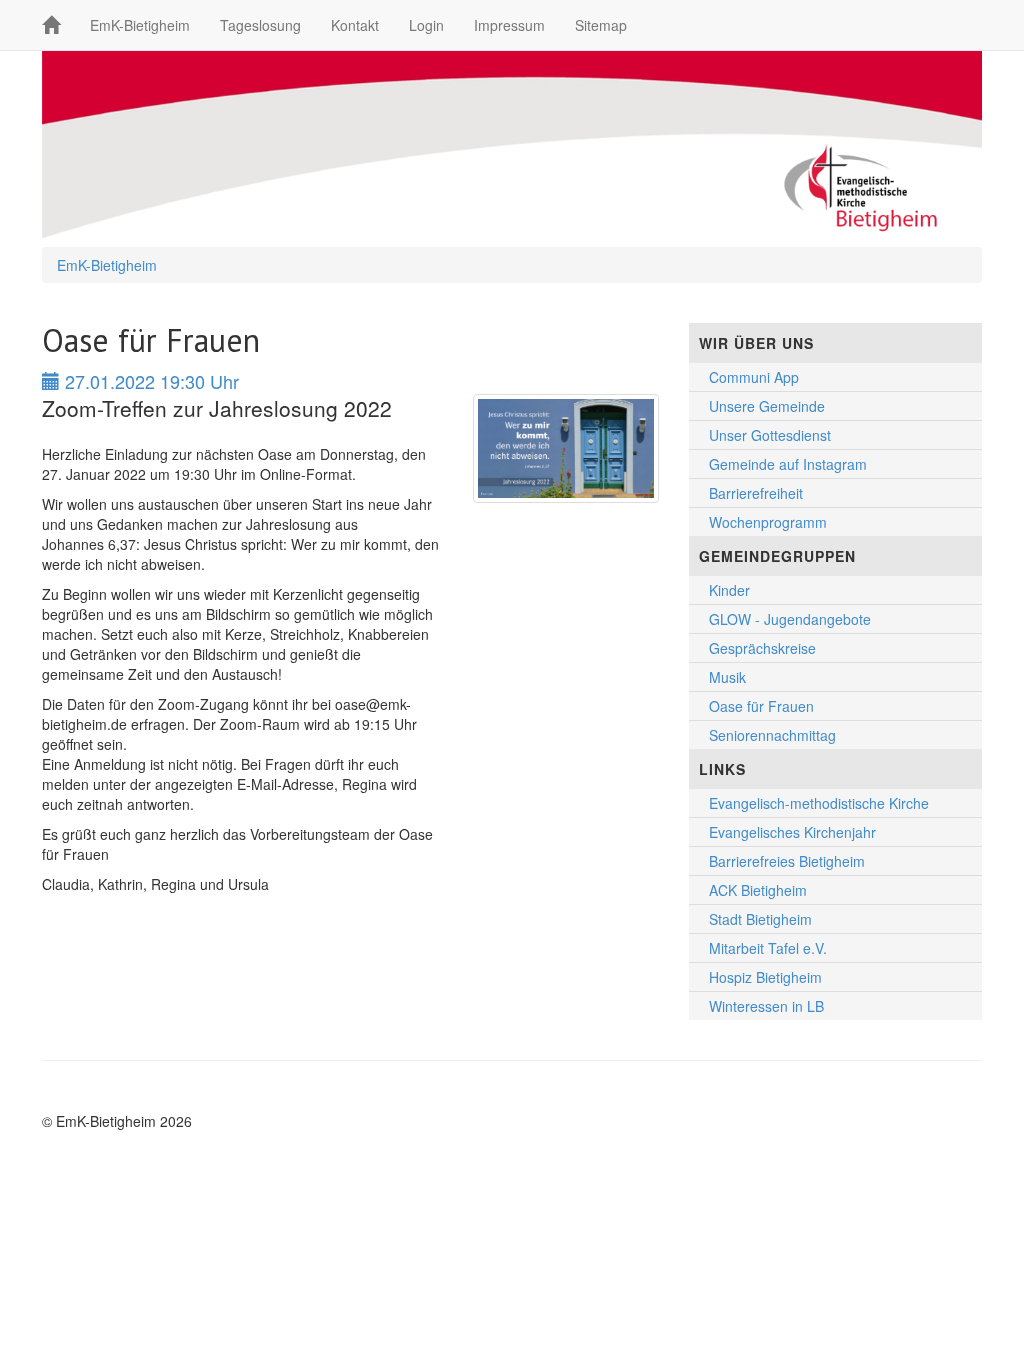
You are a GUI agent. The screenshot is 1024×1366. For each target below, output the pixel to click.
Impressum (509, 25)
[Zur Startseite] (51, 25)
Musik (727, 677)
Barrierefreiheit (756, 493)
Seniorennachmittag (772, 735)
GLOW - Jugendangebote (790, 619)
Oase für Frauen (761, 706)
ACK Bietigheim (758, 890)
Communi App (754, 377)
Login (426, 25)
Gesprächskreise (762, 648)
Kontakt (355, 25)
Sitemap (601, 25)
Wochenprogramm (768, 522)
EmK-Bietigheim (140, 25)
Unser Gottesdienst (770, 435)
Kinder (729, 590)
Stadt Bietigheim (760, 919)
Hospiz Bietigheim (765, 977)
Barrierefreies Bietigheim (787, 861)
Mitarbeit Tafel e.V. (768, 948)
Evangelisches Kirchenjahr (792, 832)
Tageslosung (260, 25)
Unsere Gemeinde (767, 406)
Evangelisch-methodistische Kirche (819, 803)
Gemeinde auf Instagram (788, 464)
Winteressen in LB (766, 1006)
